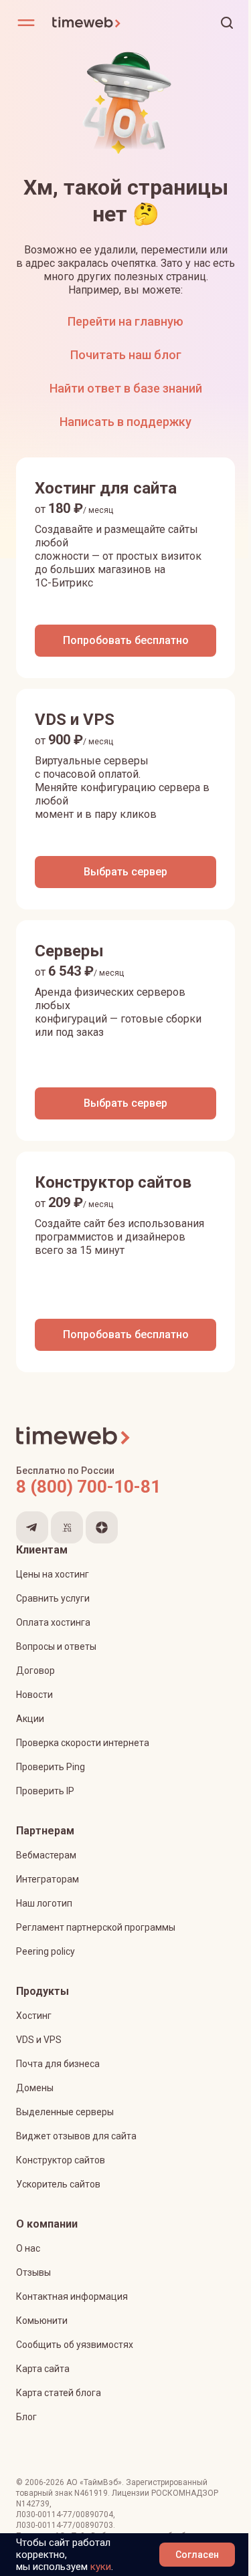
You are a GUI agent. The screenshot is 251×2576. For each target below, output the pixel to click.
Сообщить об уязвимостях (75, 2345)
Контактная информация (72, 2296)
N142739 (33, 2504)
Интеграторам (48, 1879)
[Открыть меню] (26, 23)
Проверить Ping (51, 1767)
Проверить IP (45, 1791)
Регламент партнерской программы (96, 1927)
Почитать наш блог (126, 355)
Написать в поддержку (125, 422)
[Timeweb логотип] (89, 23)
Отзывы (33, 2272)
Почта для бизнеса (58, 2064)
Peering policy (46, 1951)
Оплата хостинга (53, 1622)
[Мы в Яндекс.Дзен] (102, 1527)
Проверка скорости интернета (83, 1743)
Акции (30, 1719)
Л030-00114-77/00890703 (65, 2525)
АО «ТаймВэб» (94, 2482)
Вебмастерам (46, 1855)
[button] (227, 23)
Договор (35, 1671)
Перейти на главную (125, 321)
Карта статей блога (59, 2393)
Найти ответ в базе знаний (126, 388)
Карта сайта (43, 2369)
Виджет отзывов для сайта (76, 2136)
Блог (26, 2417)
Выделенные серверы (65, 2112)
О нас (28, 2248)
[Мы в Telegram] (32, 1527)
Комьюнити (42, 2321)
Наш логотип (44, 1903)
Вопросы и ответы (56, 1646)
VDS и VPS (39, 2040)
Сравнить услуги (53, 1598)
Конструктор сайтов (61, 2160)
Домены (35, 2088)
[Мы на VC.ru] (67, 1527)
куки (101, 2567)
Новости (34, 1695)
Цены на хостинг (53, 1574)
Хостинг (34, 2016)
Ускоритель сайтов (58, 2184)
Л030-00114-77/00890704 (65, 2514)
